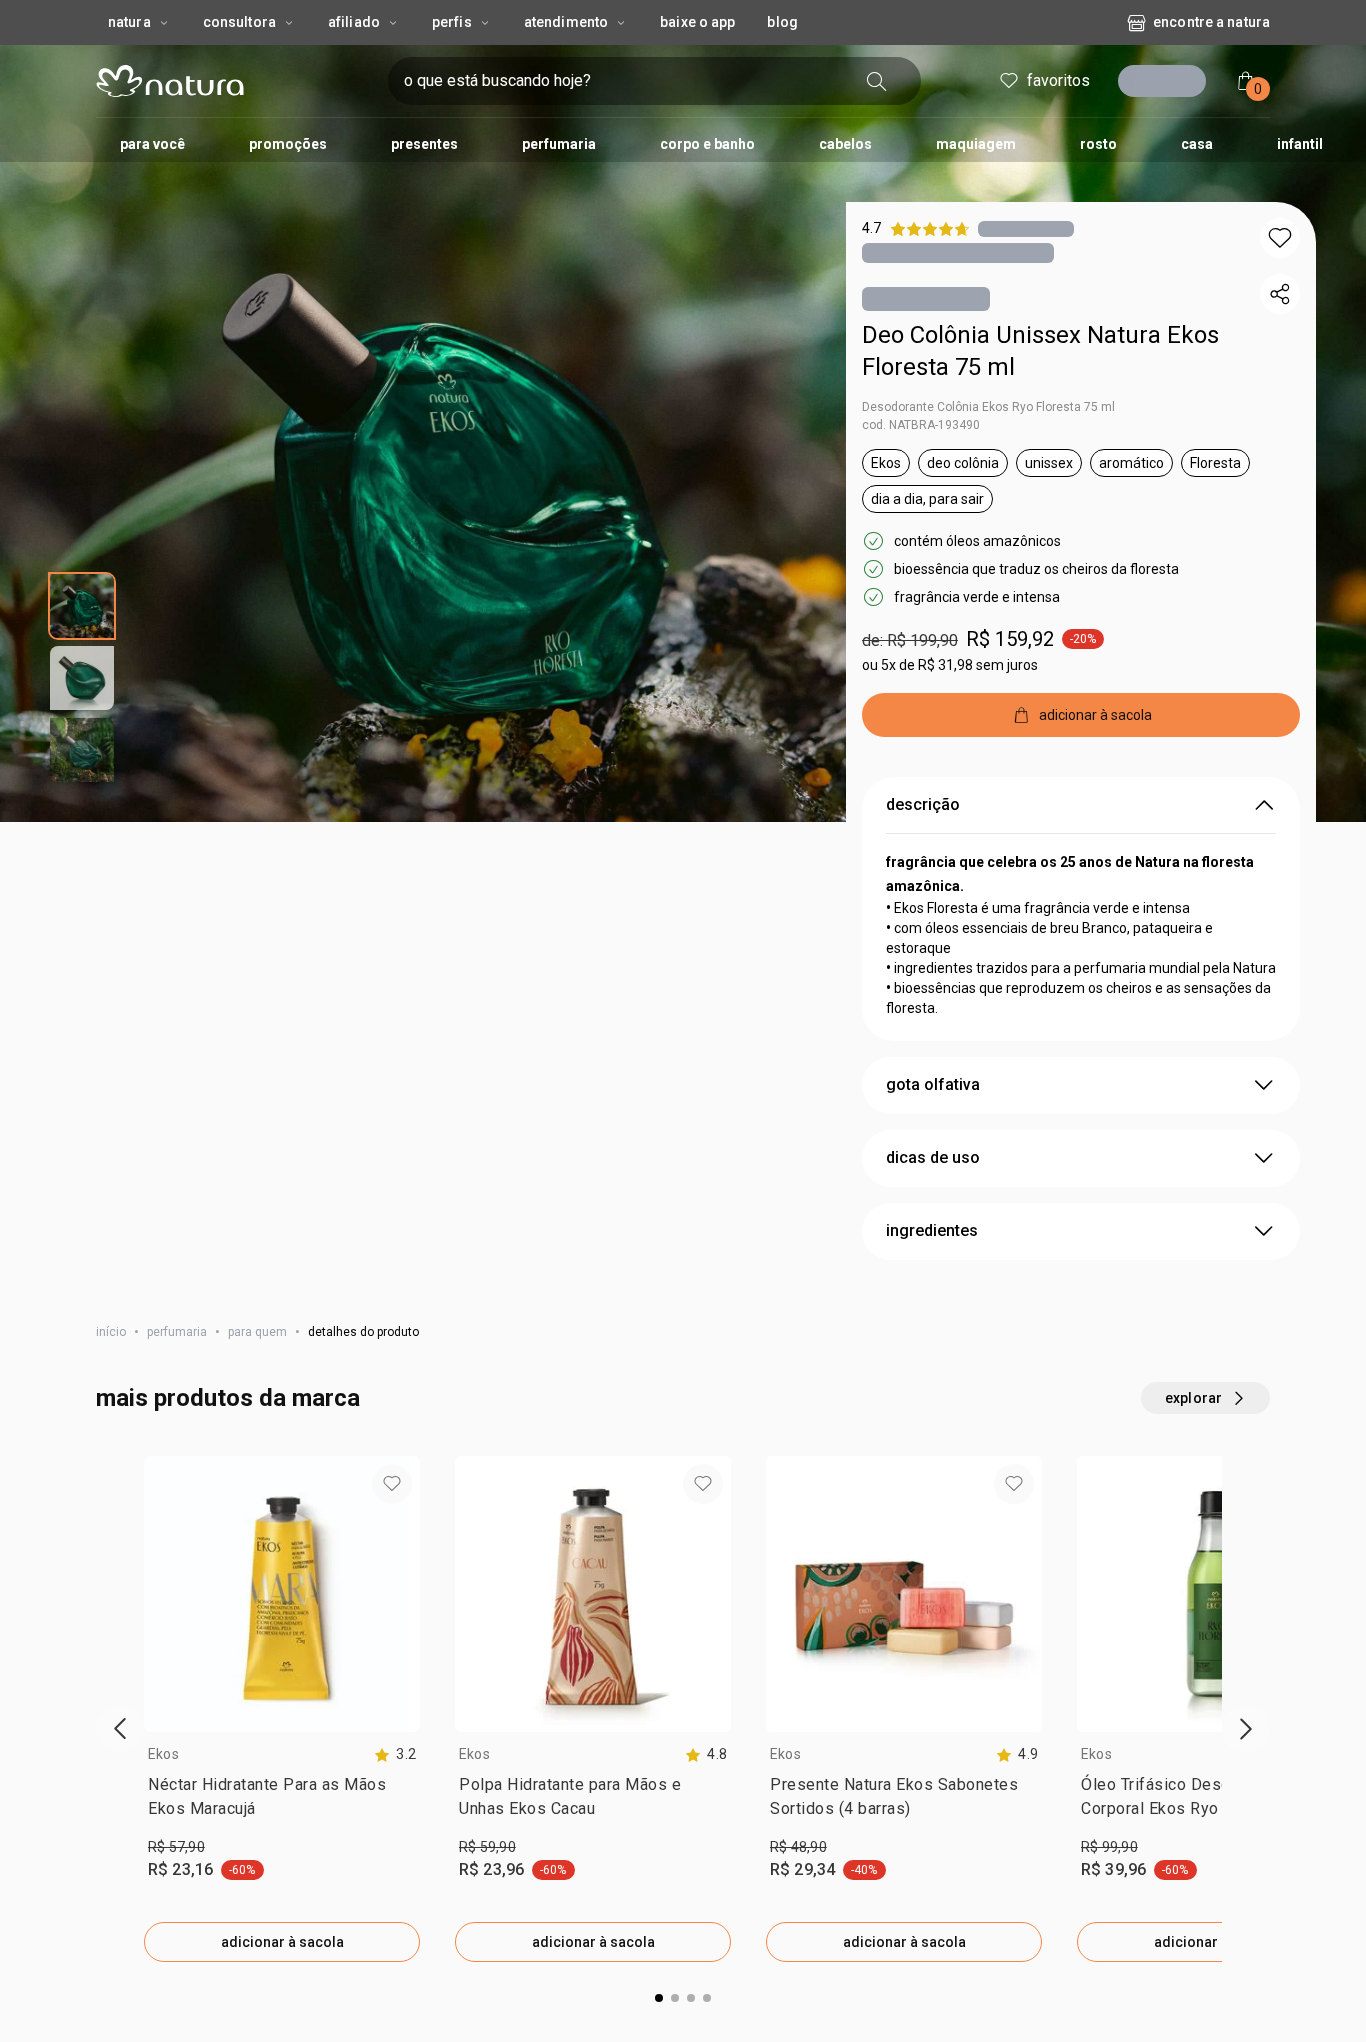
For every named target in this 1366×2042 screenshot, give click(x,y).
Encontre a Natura (1211, 22)
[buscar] (877, 81)
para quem (257, 1332)
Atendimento (566, 22)
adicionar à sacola (282, 1942)
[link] (282, 1801)
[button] (1280, 238)
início (111, 1332)
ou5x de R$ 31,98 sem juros (950, 665)
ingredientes (932, 1230)
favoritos (1058, 80)
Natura (129, 22)
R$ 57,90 (176, 1847)
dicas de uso (933, 1157)
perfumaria (177, 1332)
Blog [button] (782, 22)
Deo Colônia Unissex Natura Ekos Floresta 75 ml (1040, 351)
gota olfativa (933, 1084)
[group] (282, 1709)
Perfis (452, 22)
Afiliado (354, 22)
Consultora (239, 22)
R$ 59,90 (487, 1847)
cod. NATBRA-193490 (921, 425)
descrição (923, 804)
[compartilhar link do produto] (1280, 294)
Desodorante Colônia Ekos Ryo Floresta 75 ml (988, 407)
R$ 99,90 (1109, 1847)
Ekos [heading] (163, 1754)
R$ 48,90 (798, 1847)
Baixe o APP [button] (697, 22)
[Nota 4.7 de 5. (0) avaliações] (1026, 228)
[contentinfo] (395, 1754)
